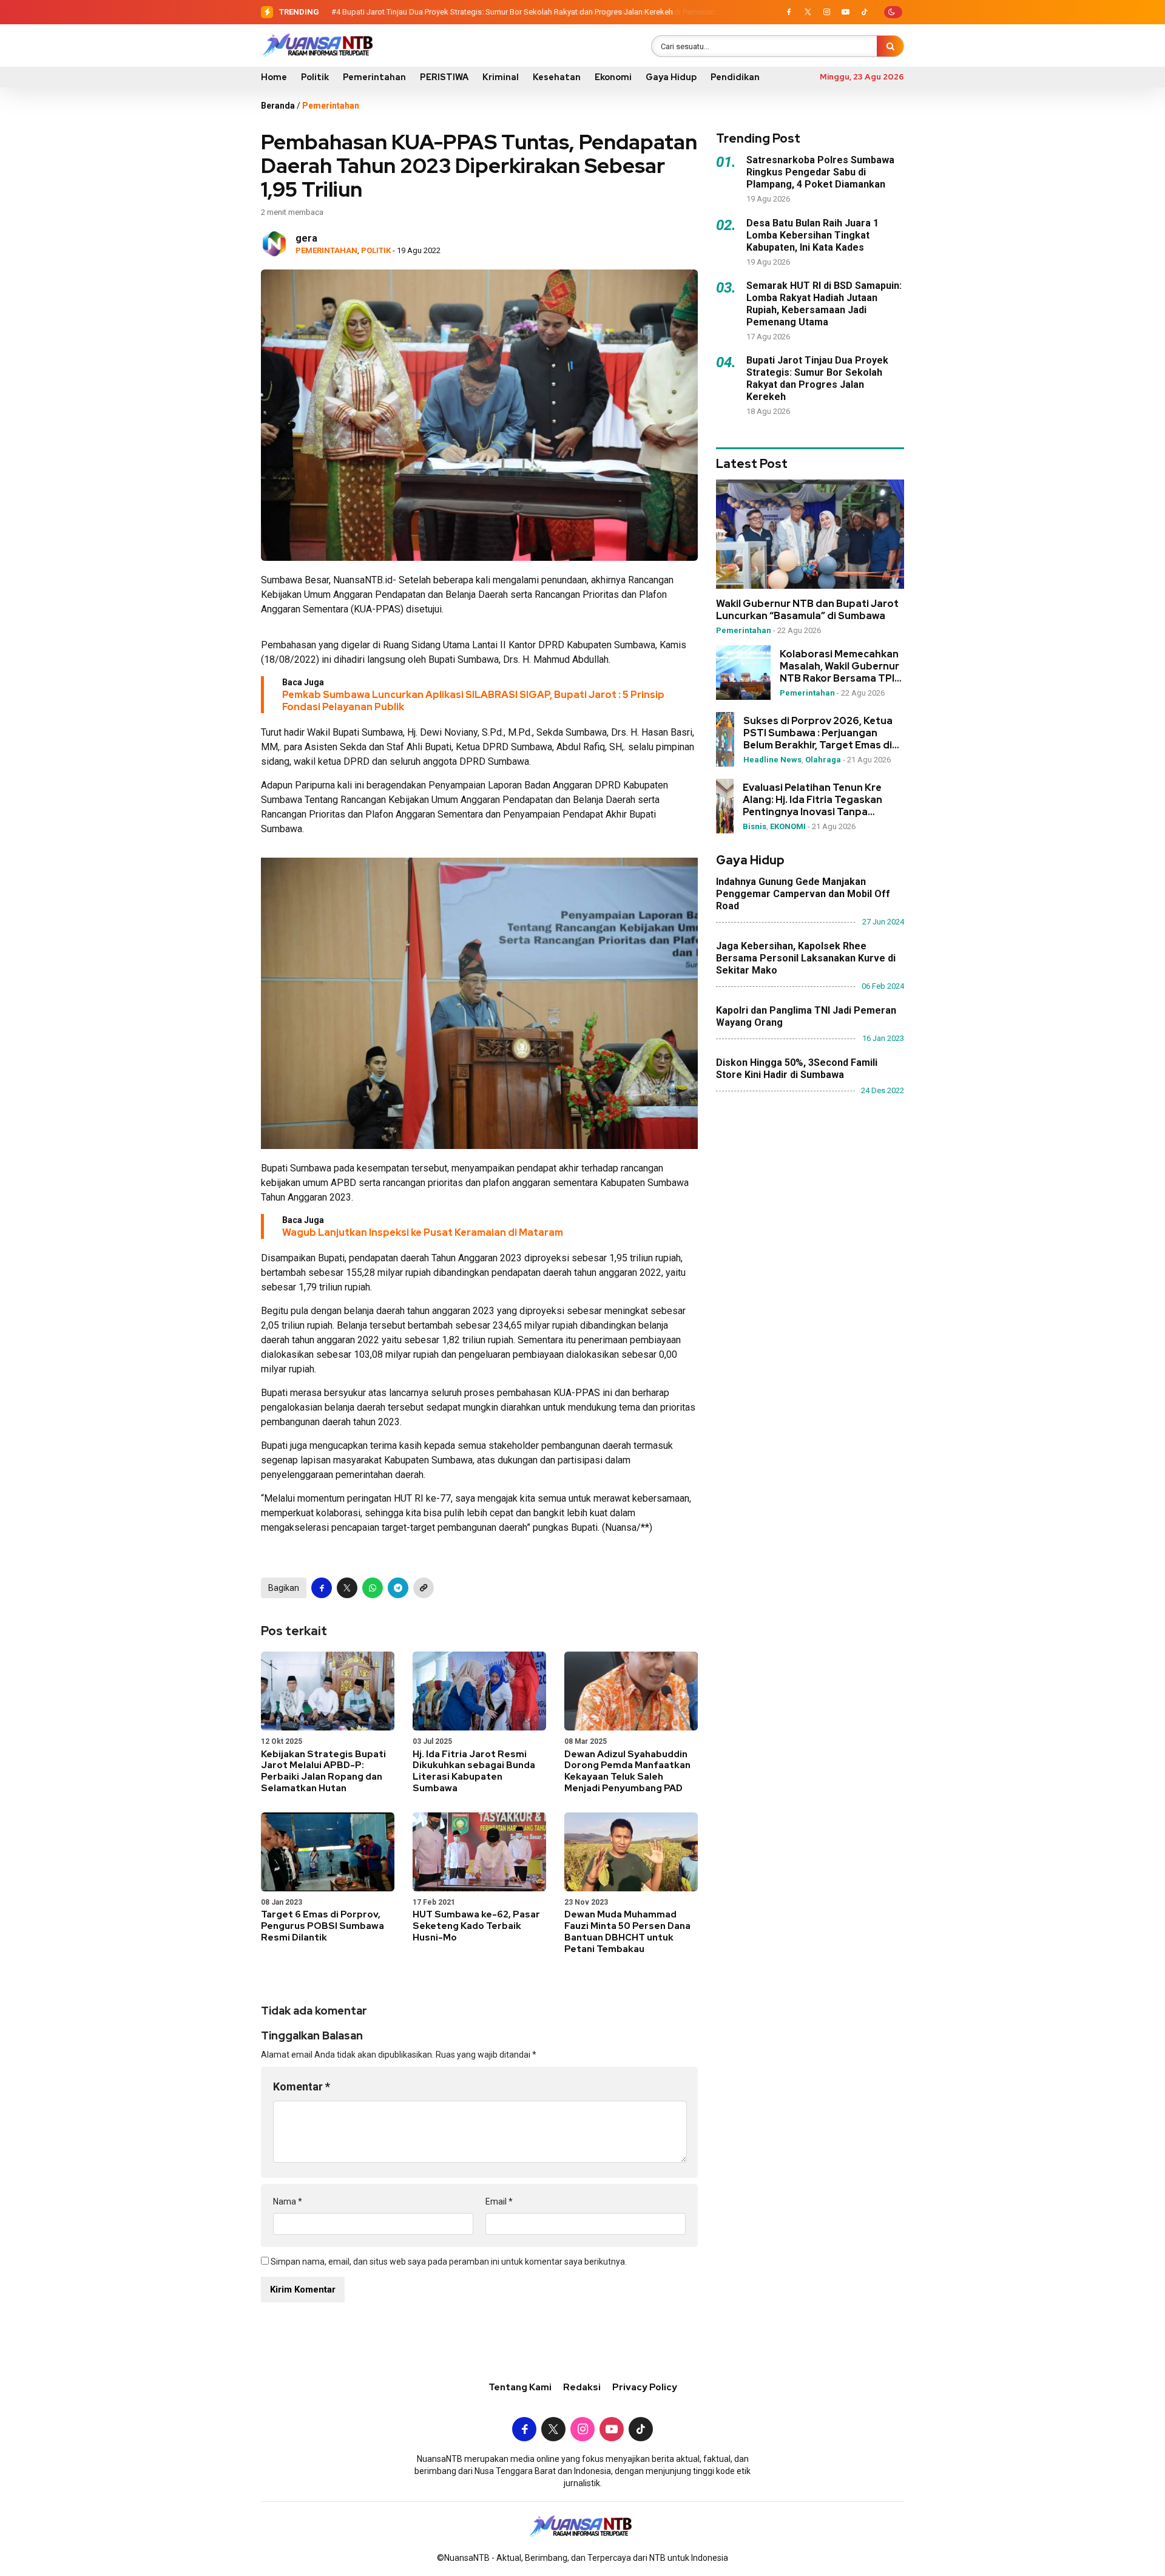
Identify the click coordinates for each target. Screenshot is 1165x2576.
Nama (288, 2201)
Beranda (278, 106)
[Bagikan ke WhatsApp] (373, 1588)
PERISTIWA (444, 77)
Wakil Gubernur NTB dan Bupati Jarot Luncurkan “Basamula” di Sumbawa (807, 610)
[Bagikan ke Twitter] (347, 1588)
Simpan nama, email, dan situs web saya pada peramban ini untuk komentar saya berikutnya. (449, 2262)
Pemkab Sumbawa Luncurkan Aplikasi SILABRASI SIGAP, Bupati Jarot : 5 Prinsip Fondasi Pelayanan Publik (473, 701)
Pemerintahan (374, 77)
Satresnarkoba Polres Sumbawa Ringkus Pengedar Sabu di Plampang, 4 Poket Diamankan (820, 172)
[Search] (890, 46)
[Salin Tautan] (424, 1588)
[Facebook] (789, 12)
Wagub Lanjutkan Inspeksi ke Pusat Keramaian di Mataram (423, 1232)
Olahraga (823, 760)
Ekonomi (613, 77)
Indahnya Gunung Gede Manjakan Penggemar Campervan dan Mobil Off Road (803, 894)
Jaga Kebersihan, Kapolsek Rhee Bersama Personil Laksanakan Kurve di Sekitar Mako (806, 958)
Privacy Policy (645, 2387)
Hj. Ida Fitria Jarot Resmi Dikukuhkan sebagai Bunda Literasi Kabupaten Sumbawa (474, 1771)
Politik (315, 77)
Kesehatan (557, 77)
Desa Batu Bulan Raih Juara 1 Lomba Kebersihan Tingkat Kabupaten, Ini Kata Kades (812, 235)
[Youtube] (845, 12)
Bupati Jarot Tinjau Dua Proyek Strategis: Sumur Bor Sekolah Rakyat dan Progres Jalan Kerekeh (508, 12)
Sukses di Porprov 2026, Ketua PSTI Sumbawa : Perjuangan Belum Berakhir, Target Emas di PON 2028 (818, 733)
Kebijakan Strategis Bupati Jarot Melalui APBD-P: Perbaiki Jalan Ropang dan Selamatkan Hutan (323, 1771)
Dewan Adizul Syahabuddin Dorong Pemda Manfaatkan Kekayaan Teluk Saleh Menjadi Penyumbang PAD (627, 1771)
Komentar (302, 2086)
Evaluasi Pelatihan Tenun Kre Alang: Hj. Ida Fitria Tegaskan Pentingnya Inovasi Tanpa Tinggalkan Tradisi (812, 800)
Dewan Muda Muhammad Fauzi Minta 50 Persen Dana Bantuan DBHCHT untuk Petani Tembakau (627, 1931)
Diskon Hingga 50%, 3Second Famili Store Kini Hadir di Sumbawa (797, 1069)
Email (499, 2201)
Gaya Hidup (671, 77)
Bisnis (755, 826)
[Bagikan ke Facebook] (322, 1588)
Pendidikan (735, 77)
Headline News (772, 760)
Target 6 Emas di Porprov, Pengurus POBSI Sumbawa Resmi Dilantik (322, 1926)
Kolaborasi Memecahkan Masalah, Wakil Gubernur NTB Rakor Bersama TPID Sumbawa (841, 666)
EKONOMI (788, 826)
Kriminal (501, 77)
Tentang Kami (520, 2387)
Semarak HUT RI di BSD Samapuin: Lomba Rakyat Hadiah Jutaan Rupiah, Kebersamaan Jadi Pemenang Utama (824, 303)
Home (274, 77)
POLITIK (376, 250)
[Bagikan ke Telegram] (398, 1588)
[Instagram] (826, 12)
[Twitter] (808, 12)
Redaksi (582, 2387)
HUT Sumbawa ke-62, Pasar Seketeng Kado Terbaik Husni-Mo (476, 1926)
